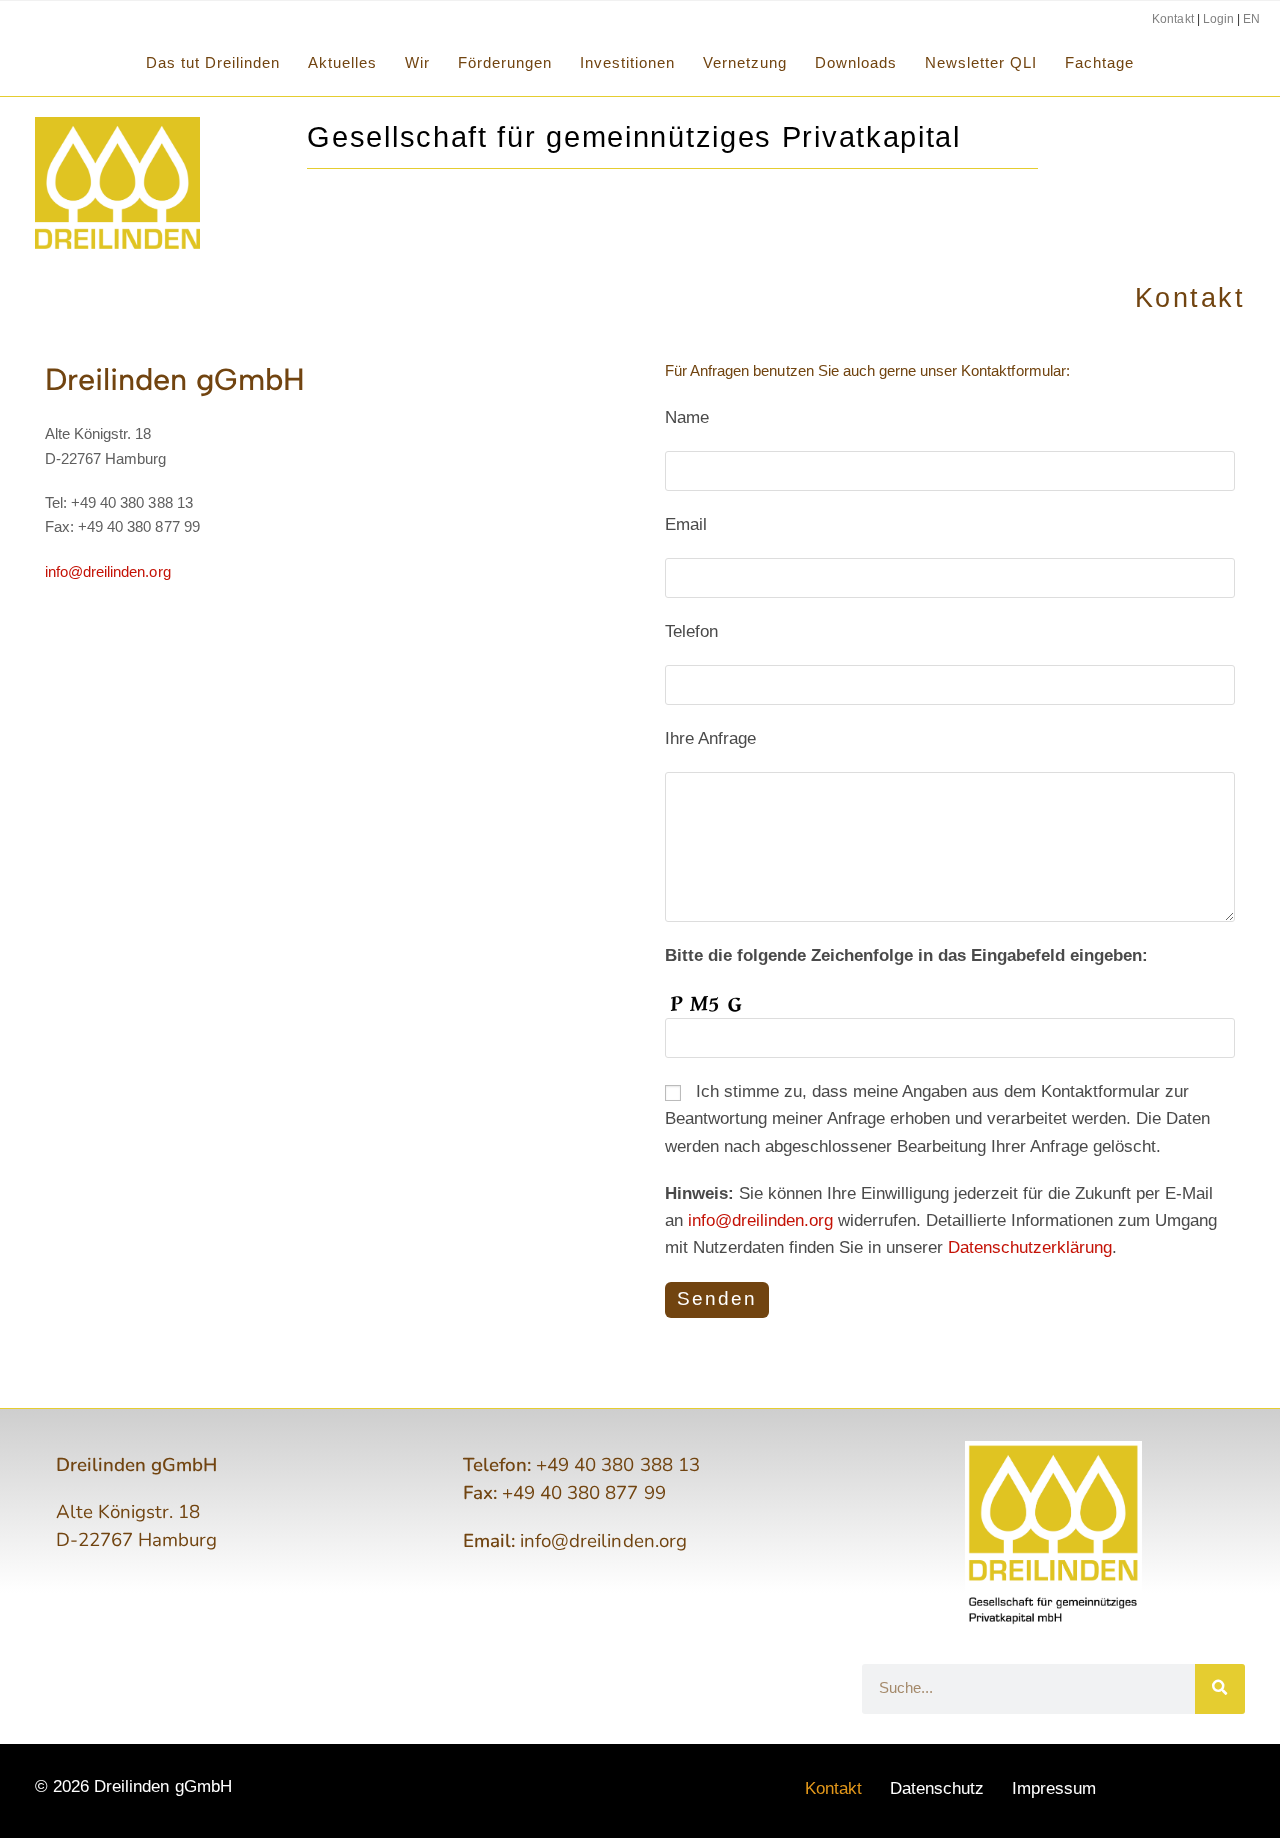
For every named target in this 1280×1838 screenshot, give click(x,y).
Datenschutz (937, 1788)
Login (1218, 19)
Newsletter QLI (981, 62)
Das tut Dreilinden (213, 62)
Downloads (856, 62)
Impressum (1054, 1788)
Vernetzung (745, 62)
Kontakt (1172, 19)
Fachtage (1099, 62)
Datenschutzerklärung (1030, 1247)
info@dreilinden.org (108, 571)
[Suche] (1220, 1689)
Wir (417, 62)
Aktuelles (342, 62)
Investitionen (627, 62)
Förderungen (505, 62)
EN (1251, 19)
